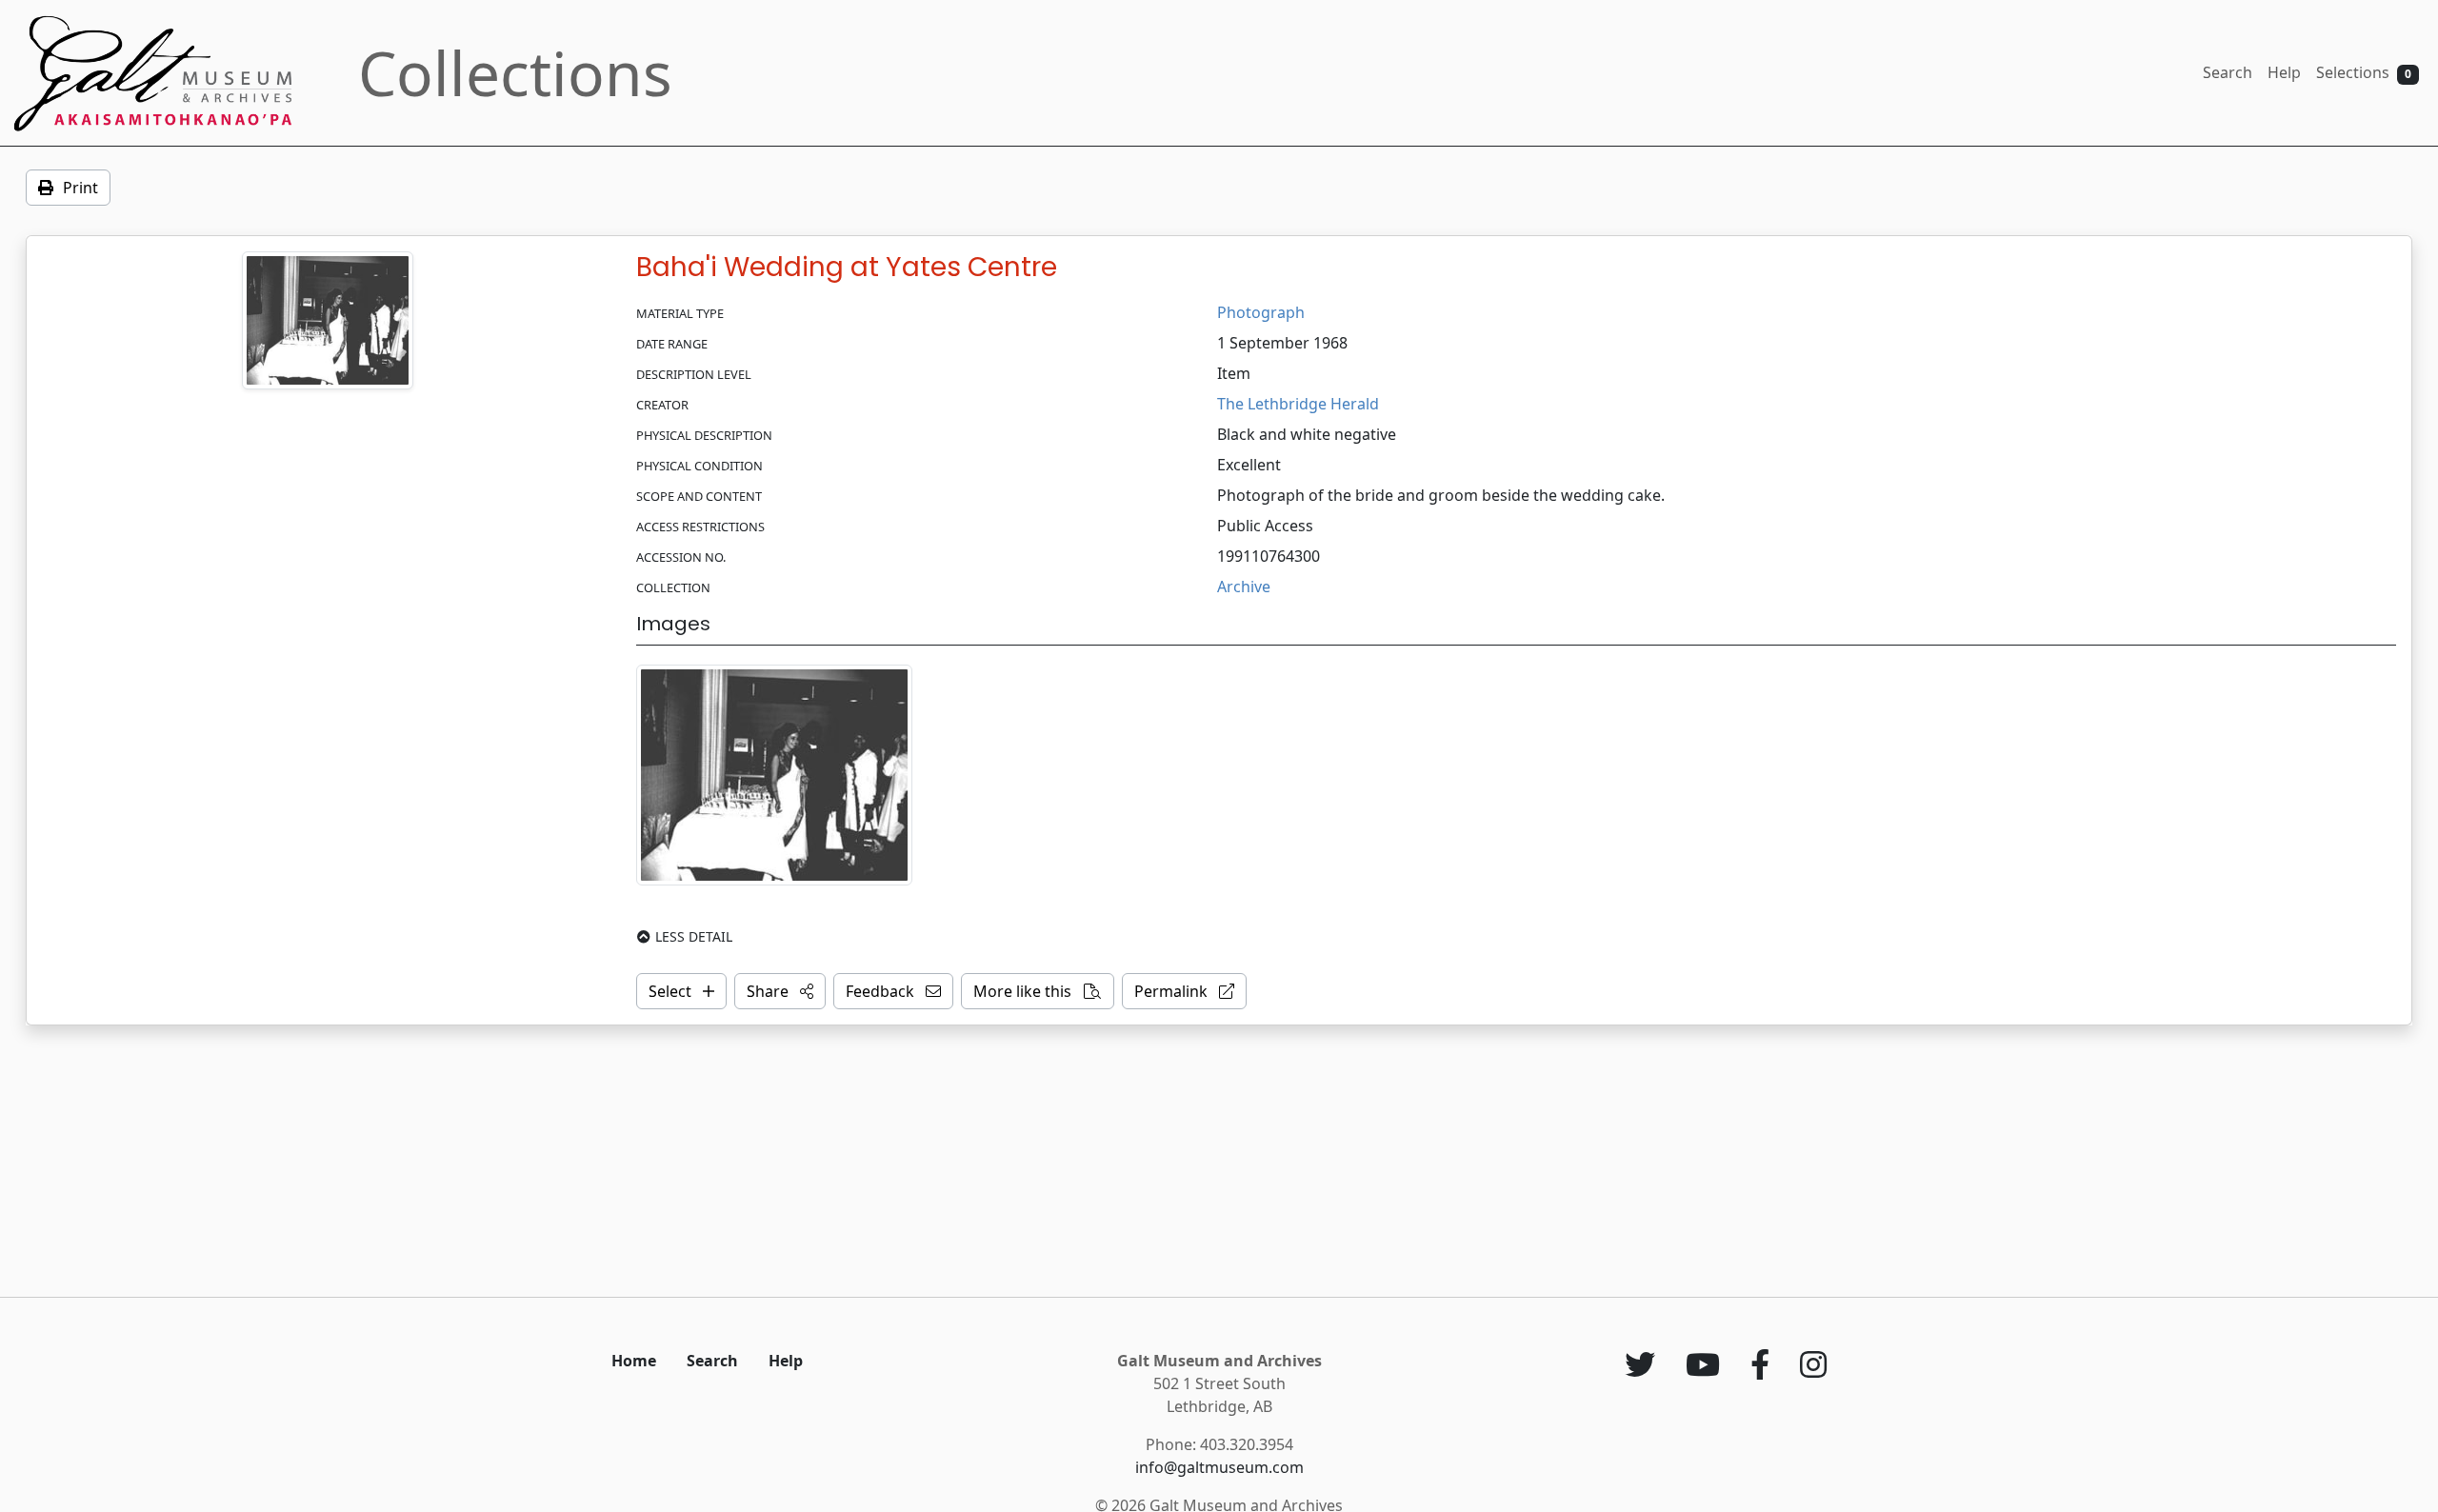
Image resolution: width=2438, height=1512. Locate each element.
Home (634, 1361)
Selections (2364, 72)
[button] (780, 991)
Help (2284, 72)
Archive (1244, 587)
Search (2228, 72)
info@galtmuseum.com (1219, 1467)
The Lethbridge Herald (1298, 404)
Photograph (1261, 312)
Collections (515, 73)
